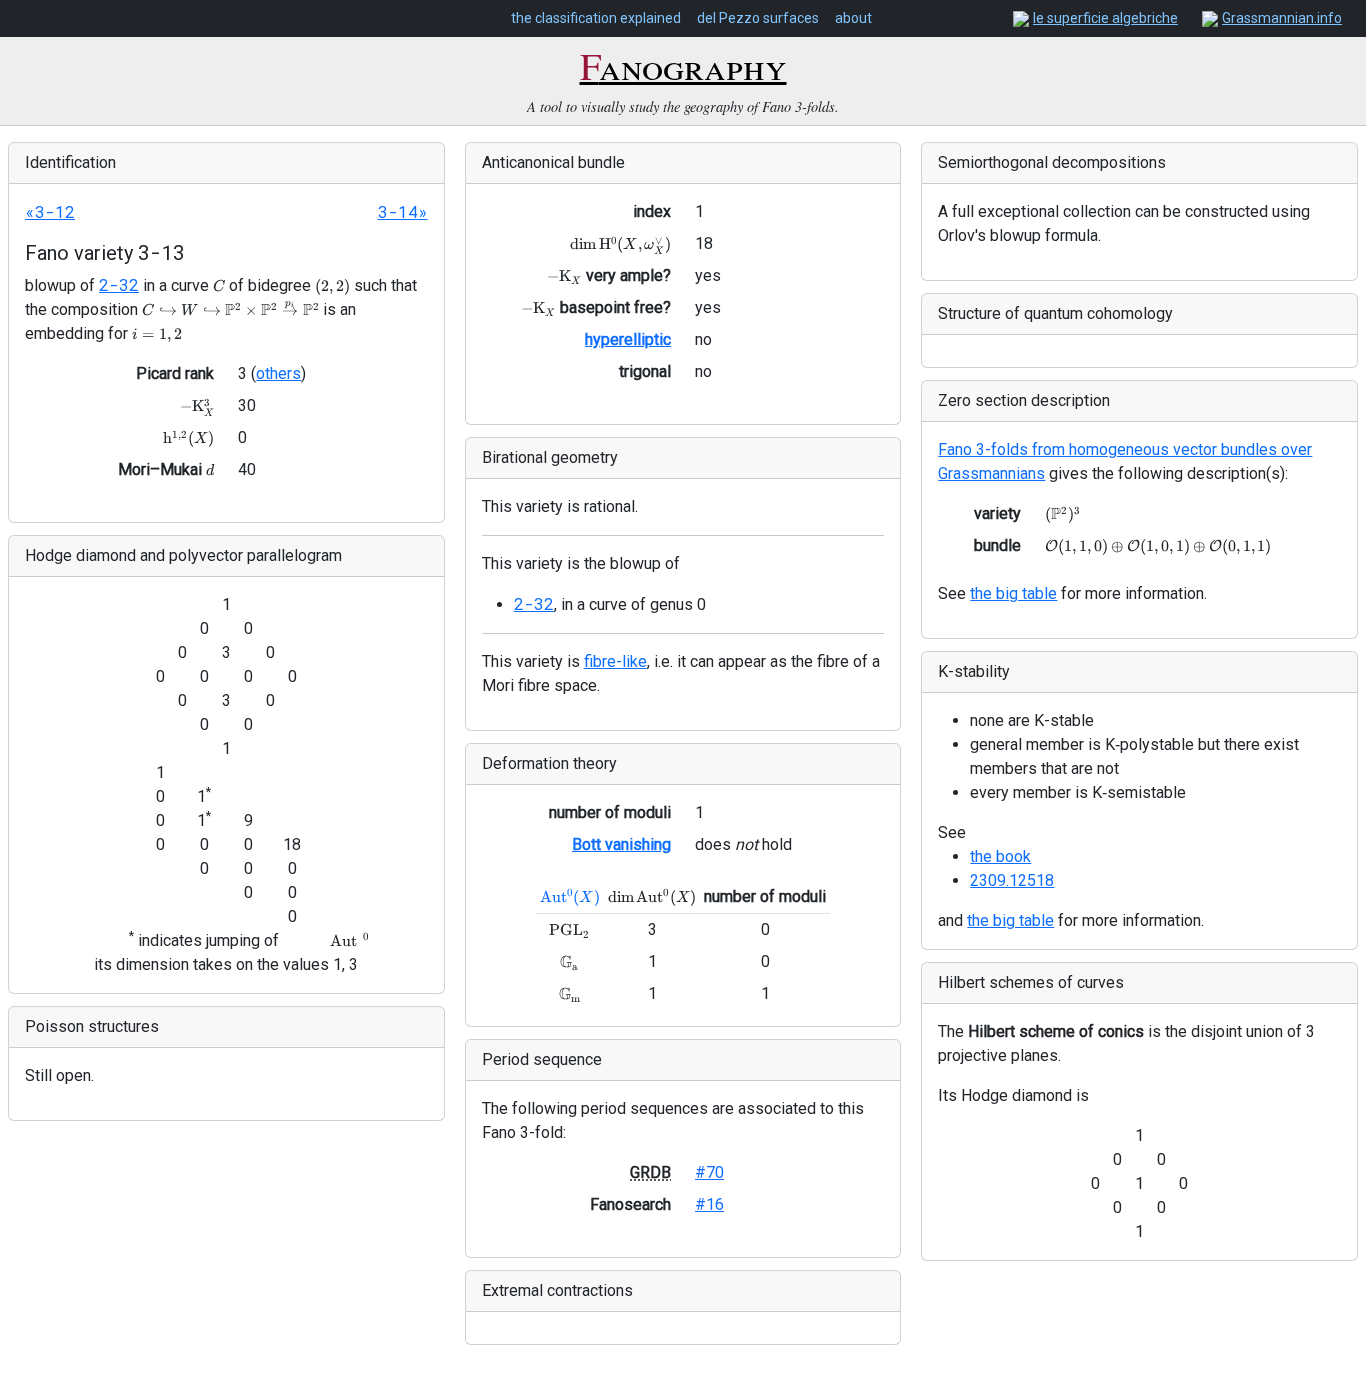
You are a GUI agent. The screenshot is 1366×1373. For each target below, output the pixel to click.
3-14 (398, 211)
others (278, 373)
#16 (709, 1204)
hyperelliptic (628, 339)
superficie (1105, 18)
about (853, 18)
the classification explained (596, 18)
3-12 (55, 211)
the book (1000, 856)
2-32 (119, 284)
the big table (1013, 593)
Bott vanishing (621, 844)
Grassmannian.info (1282, 18)
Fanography (683, 65)
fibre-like (615, 661)
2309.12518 (1012, 880)
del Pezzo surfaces (758, 18)
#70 (709, 1172)
